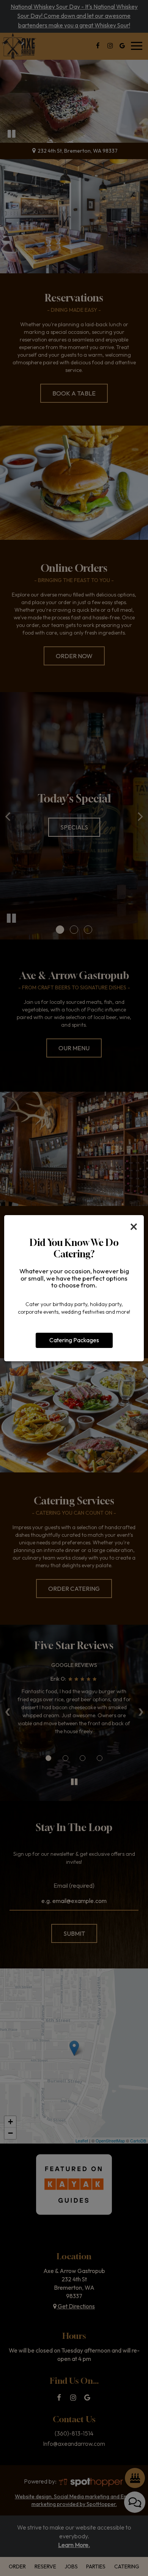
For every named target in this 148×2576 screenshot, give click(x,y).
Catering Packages (74, 1340)
